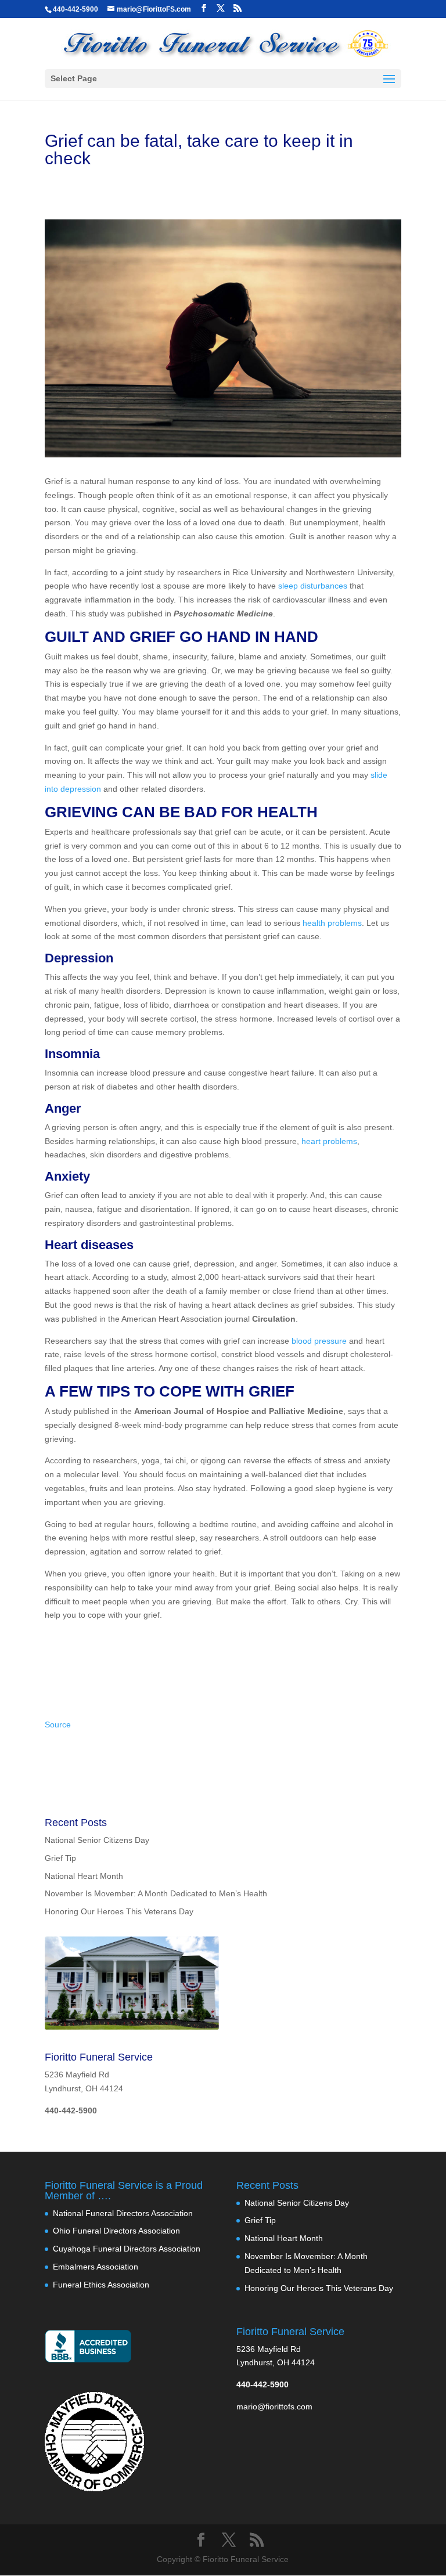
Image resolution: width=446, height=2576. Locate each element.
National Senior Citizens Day (97, 1840)
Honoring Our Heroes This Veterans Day (119, 1911)
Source (58, 1724)
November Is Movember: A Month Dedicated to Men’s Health (156, 1893)
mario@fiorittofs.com (274, 2407)
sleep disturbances (313, 586)
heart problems (329, 1141)
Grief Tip (60, 1858)
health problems (332, 923)
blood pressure (319, 1341)
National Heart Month (84, 1876)
